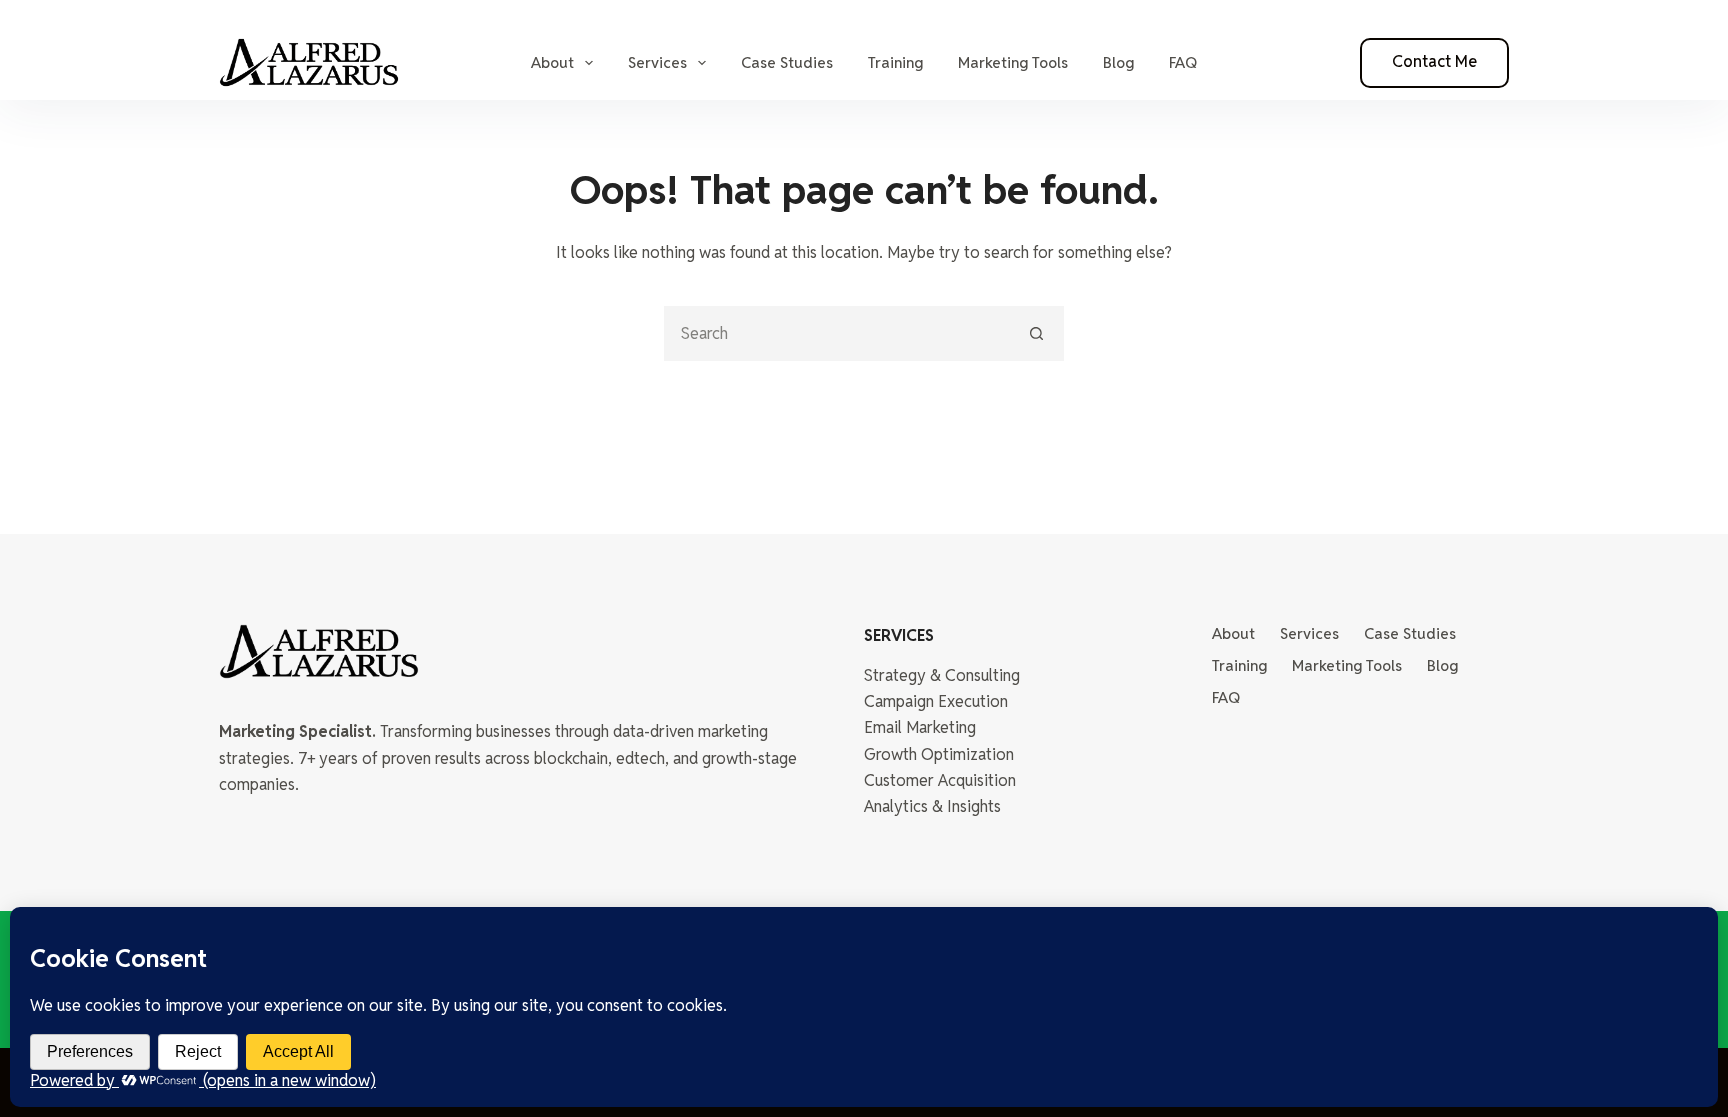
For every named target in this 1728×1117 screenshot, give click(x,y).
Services (657, 62)
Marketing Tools (1013, 62)
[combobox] (838, 333)
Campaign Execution (936, 701)
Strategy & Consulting (942, 675)
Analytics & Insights (932, 806)
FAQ (1183, 62)
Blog (1118, 62)
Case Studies (787, 62)
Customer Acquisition (940, 780)
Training (895, 62)
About (552, 62)
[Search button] (1036, 333)
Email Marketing (920, 727)
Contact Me (1434, 61)
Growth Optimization (939, 754)
